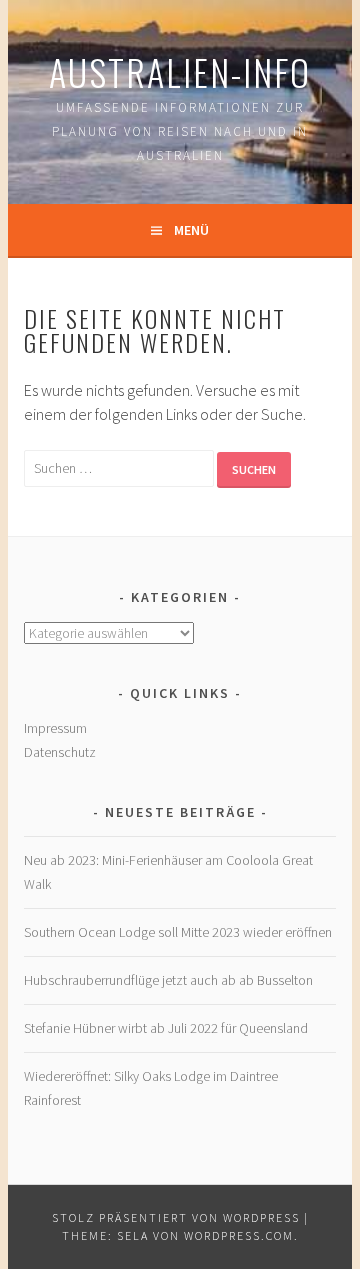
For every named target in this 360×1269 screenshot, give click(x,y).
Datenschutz (60, 752)
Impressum (55, 728)
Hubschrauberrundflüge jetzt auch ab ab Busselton (168, 980)
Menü (191, 230)
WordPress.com (239, 1235)
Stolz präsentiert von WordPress (176, 1217)
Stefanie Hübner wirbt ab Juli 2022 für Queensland (166, 1028)
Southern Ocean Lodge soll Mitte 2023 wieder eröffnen (178, 932)
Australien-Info (180, 71)
